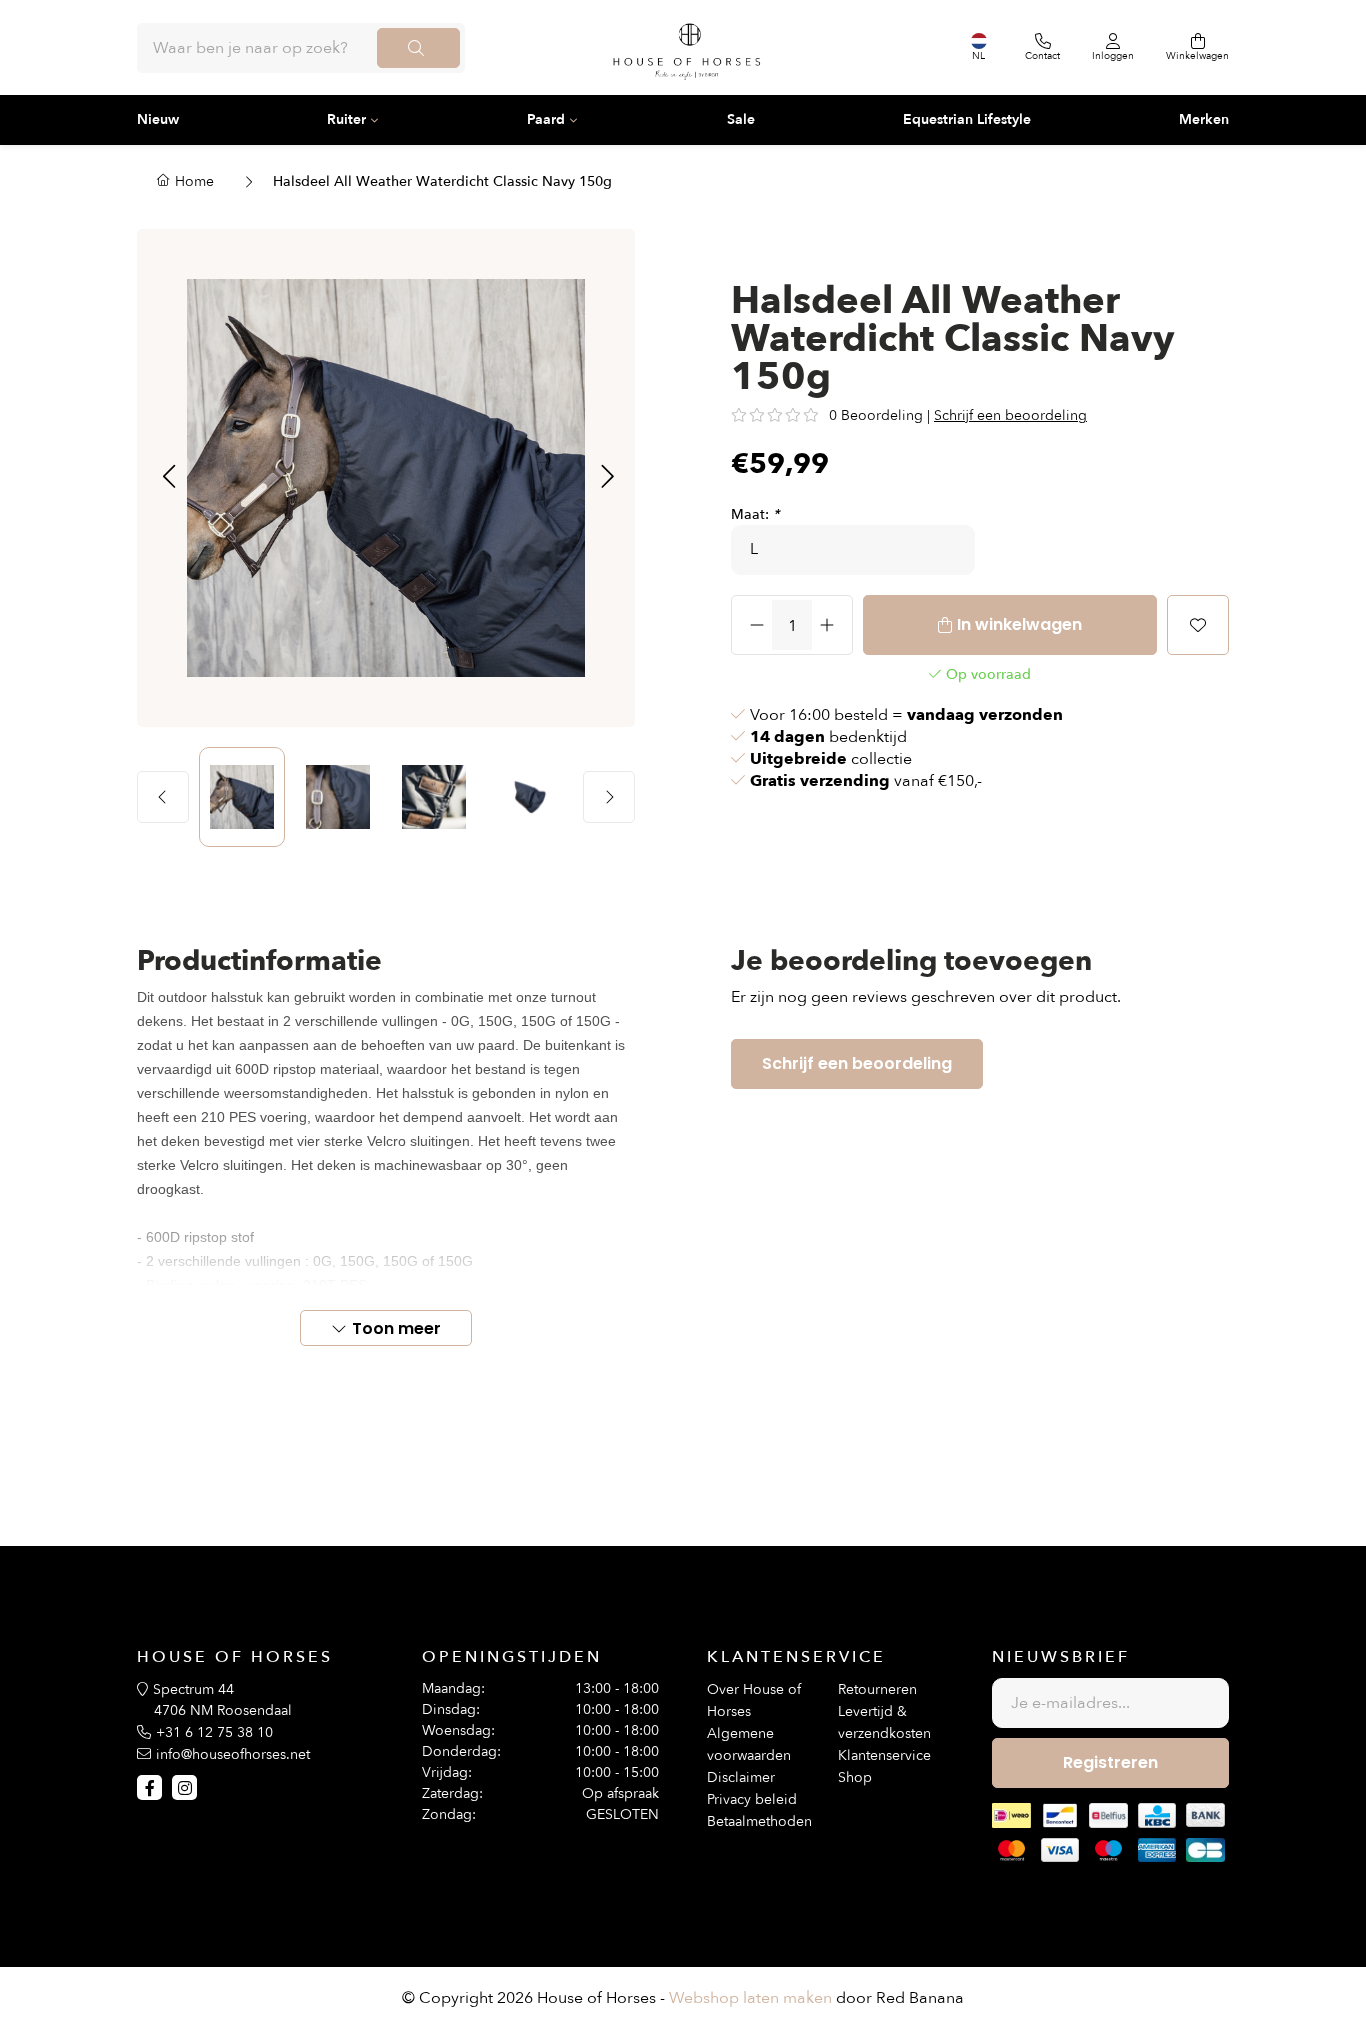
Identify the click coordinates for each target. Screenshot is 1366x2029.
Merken (1204, 119)
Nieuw (158, 119)
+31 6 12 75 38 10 (214, 1732)
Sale (741, 119)
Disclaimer (741, 1777)
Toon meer (396, 1328)
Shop (855, 1777)
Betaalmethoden (759, 1821)
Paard (546, 119)
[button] (168, 478)
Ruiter (346, 119)
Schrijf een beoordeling (1010, 415)
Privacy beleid (752, 1799)
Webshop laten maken (750, 1998)
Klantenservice (884, 1755)
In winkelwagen (1019, 624)
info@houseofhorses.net (233, 1754)
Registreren (1110, 1762)
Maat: (755, 514)
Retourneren (877, 1689)
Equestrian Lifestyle (967, 119)
